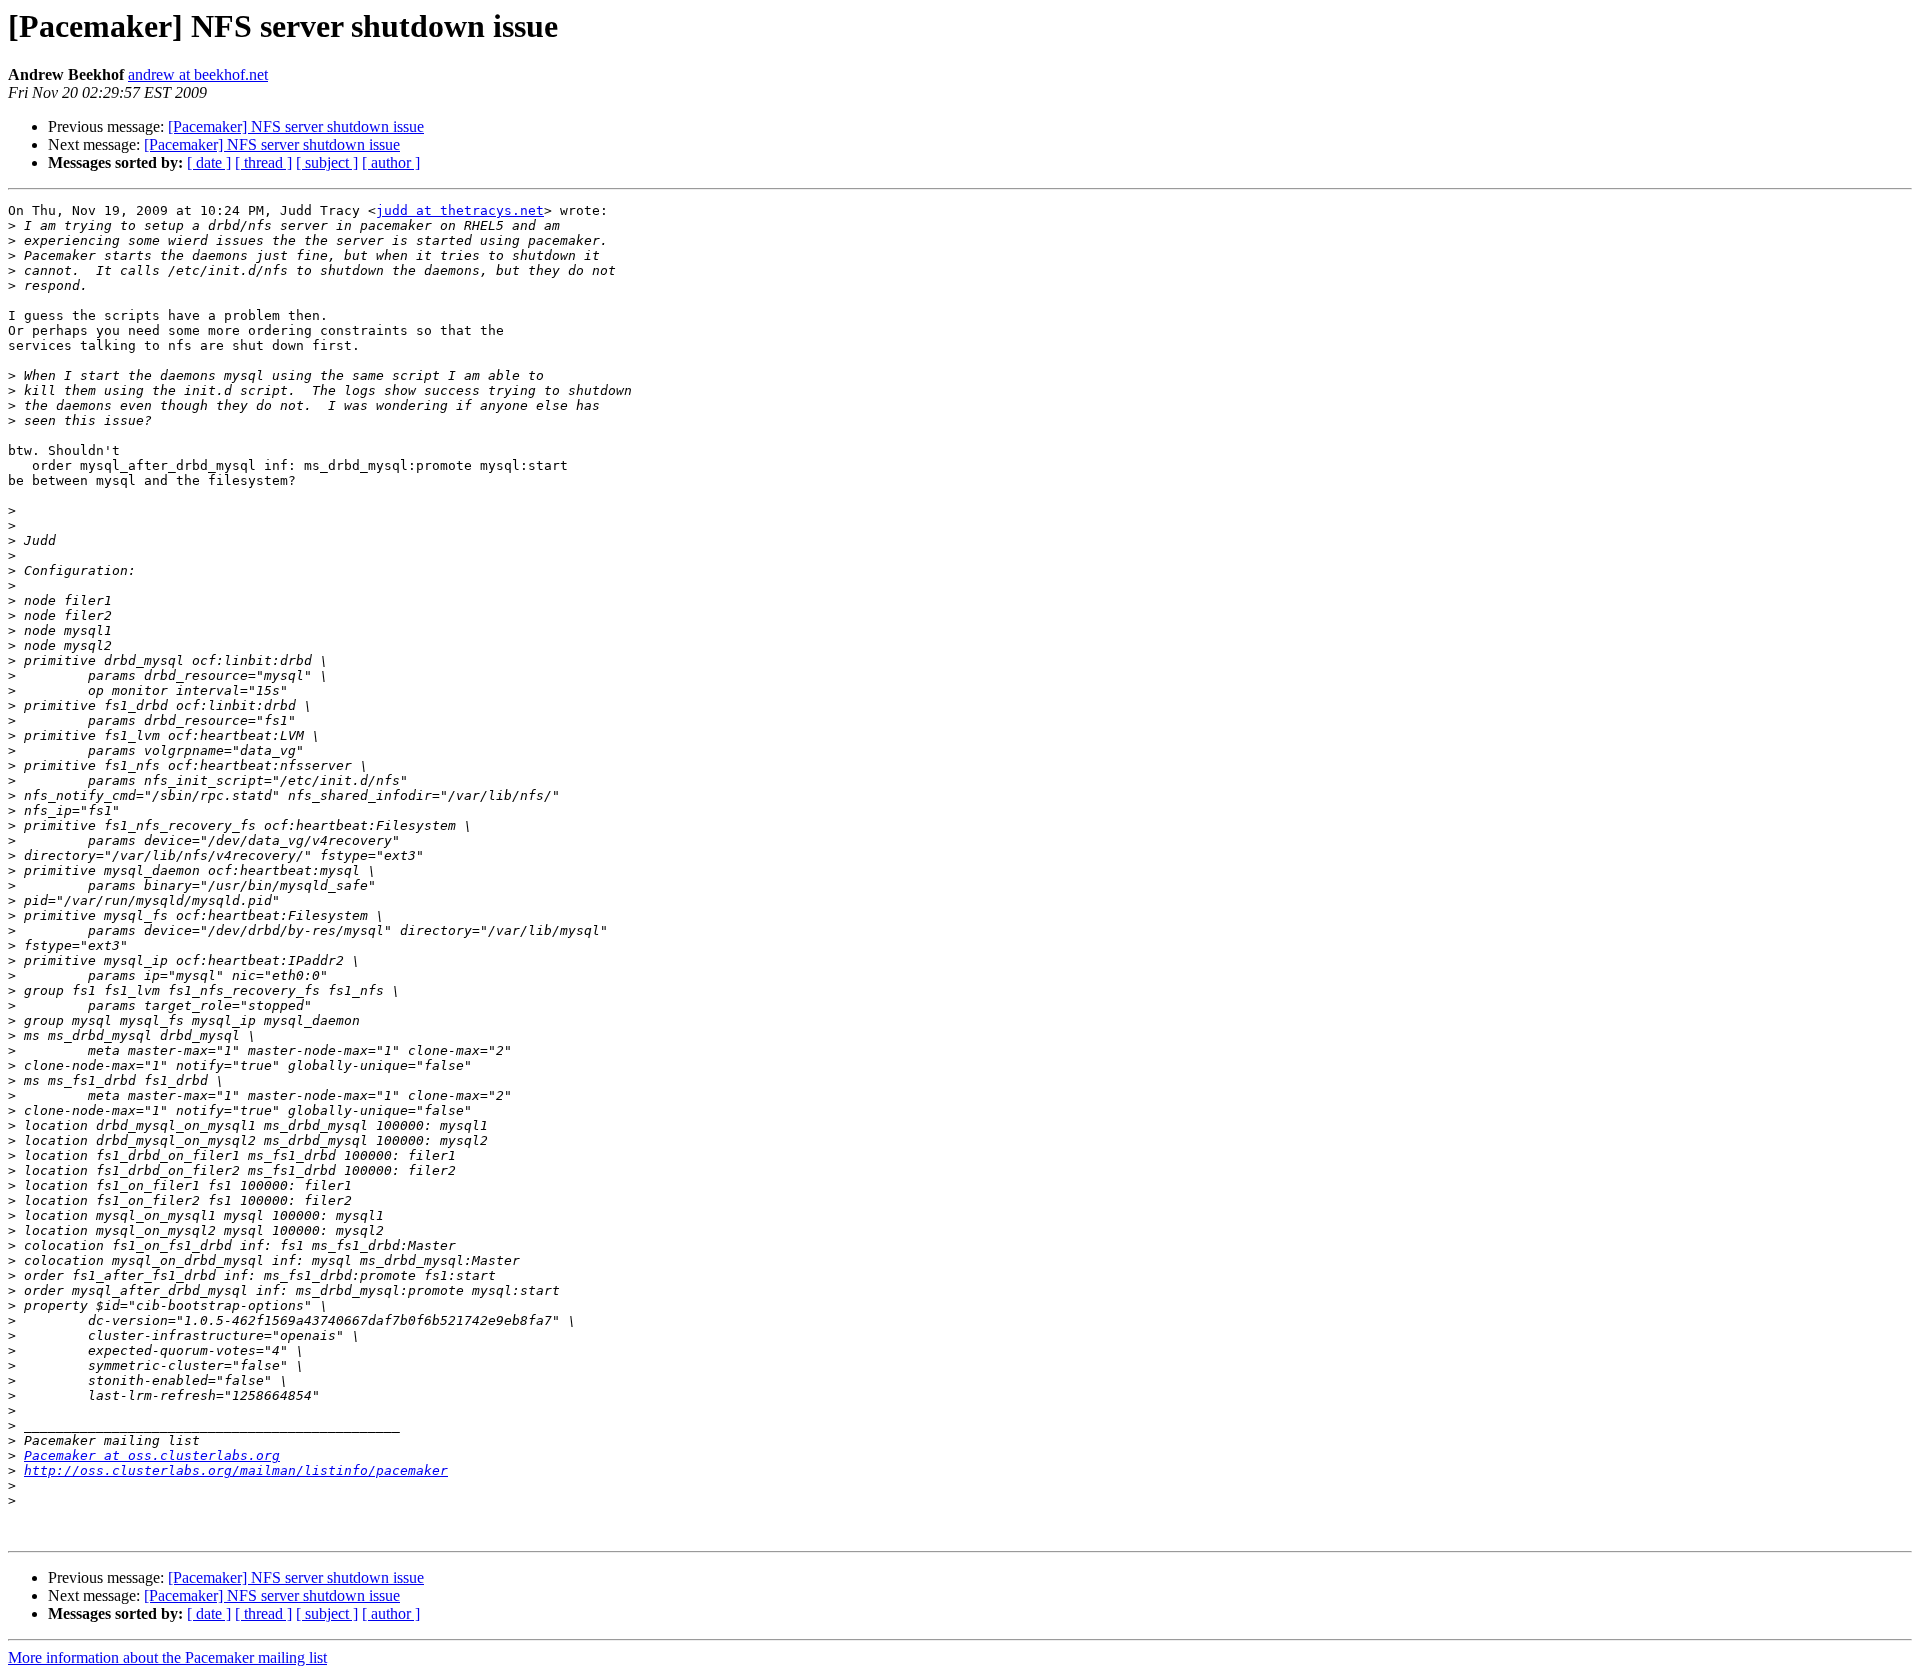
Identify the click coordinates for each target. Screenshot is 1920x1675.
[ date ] (209, 162)
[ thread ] (263, 162)
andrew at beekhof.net (198, 74)
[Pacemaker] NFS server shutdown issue (296, 126)
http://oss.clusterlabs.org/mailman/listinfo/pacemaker (236, 1470)
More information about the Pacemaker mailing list (167, 1657)
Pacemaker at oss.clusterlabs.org (152, 1455)
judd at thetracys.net (460, 210)
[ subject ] (327, 162)
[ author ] (391, 162)
